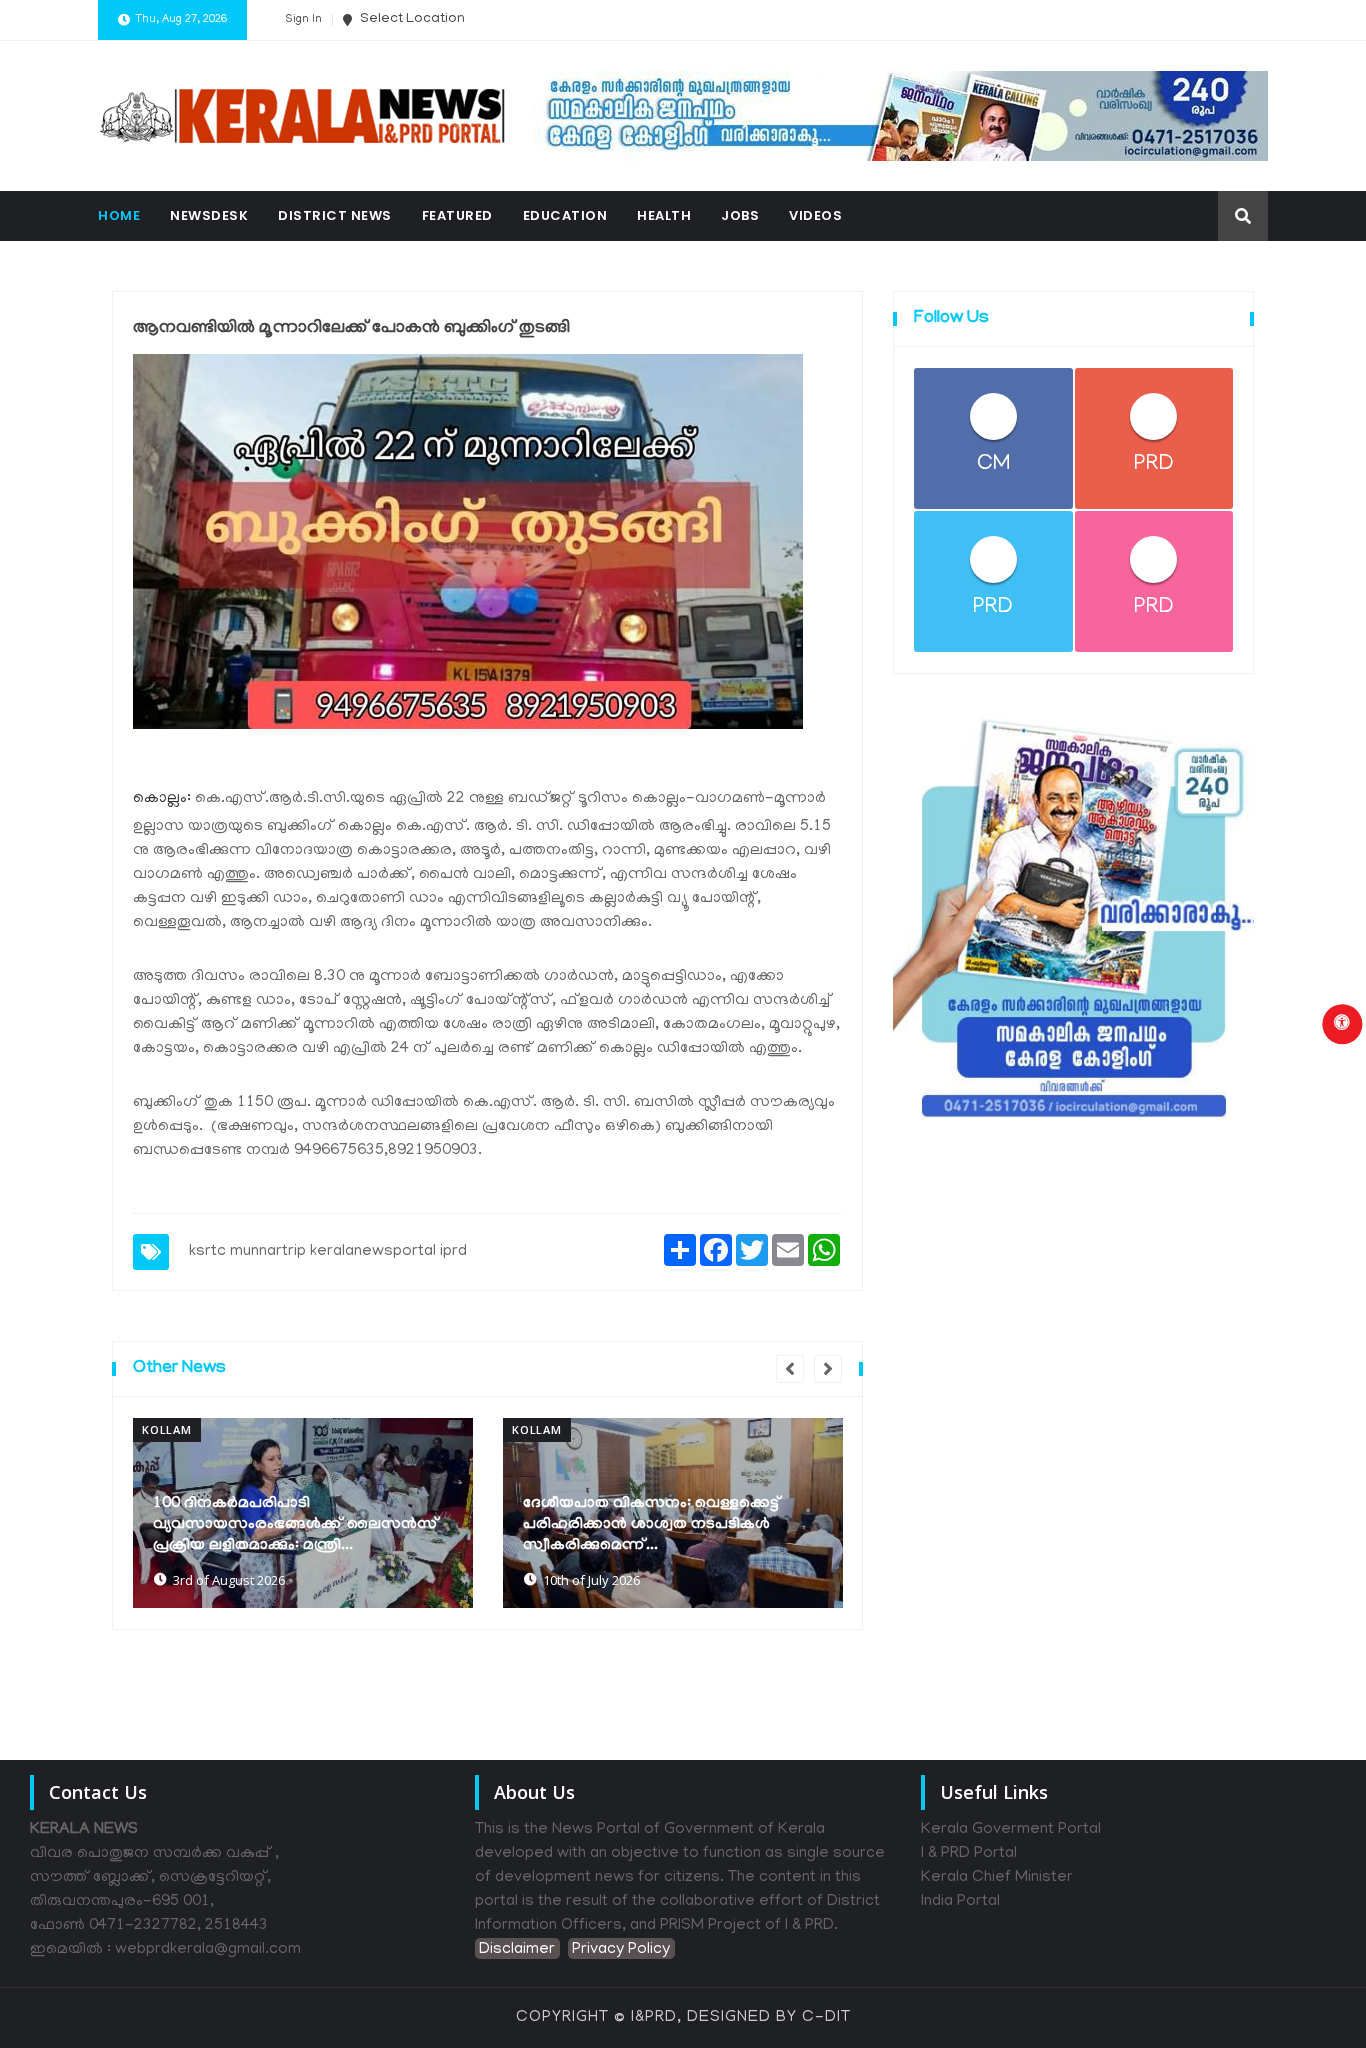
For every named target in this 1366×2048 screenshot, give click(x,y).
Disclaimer (517, 1950)
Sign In (303, 20)
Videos (815, 215)
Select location (411, 19)
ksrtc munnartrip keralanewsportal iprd (328, 1252)
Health (664, 215)
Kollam (167, 1429)
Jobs (740, 215)
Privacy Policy (621, 1950)
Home (119, 215)
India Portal (960, 1902)
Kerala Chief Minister (997, 1878)
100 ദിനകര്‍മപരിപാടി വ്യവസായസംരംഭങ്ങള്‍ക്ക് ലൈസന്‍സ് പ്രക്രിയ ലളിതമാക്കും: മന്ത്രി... (296, 1525)
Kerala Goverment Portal (1011, 1830)
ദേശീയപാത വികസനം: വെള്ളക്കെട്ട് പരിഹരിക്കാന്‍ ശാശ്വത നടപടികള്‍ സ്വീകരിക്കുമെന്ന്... (652, 1525)
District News (335, 215)
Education (565, 215)
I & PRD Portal (969, 1854)
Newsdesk (209, 215)
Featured (457, 215)
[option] (303, 1513)
